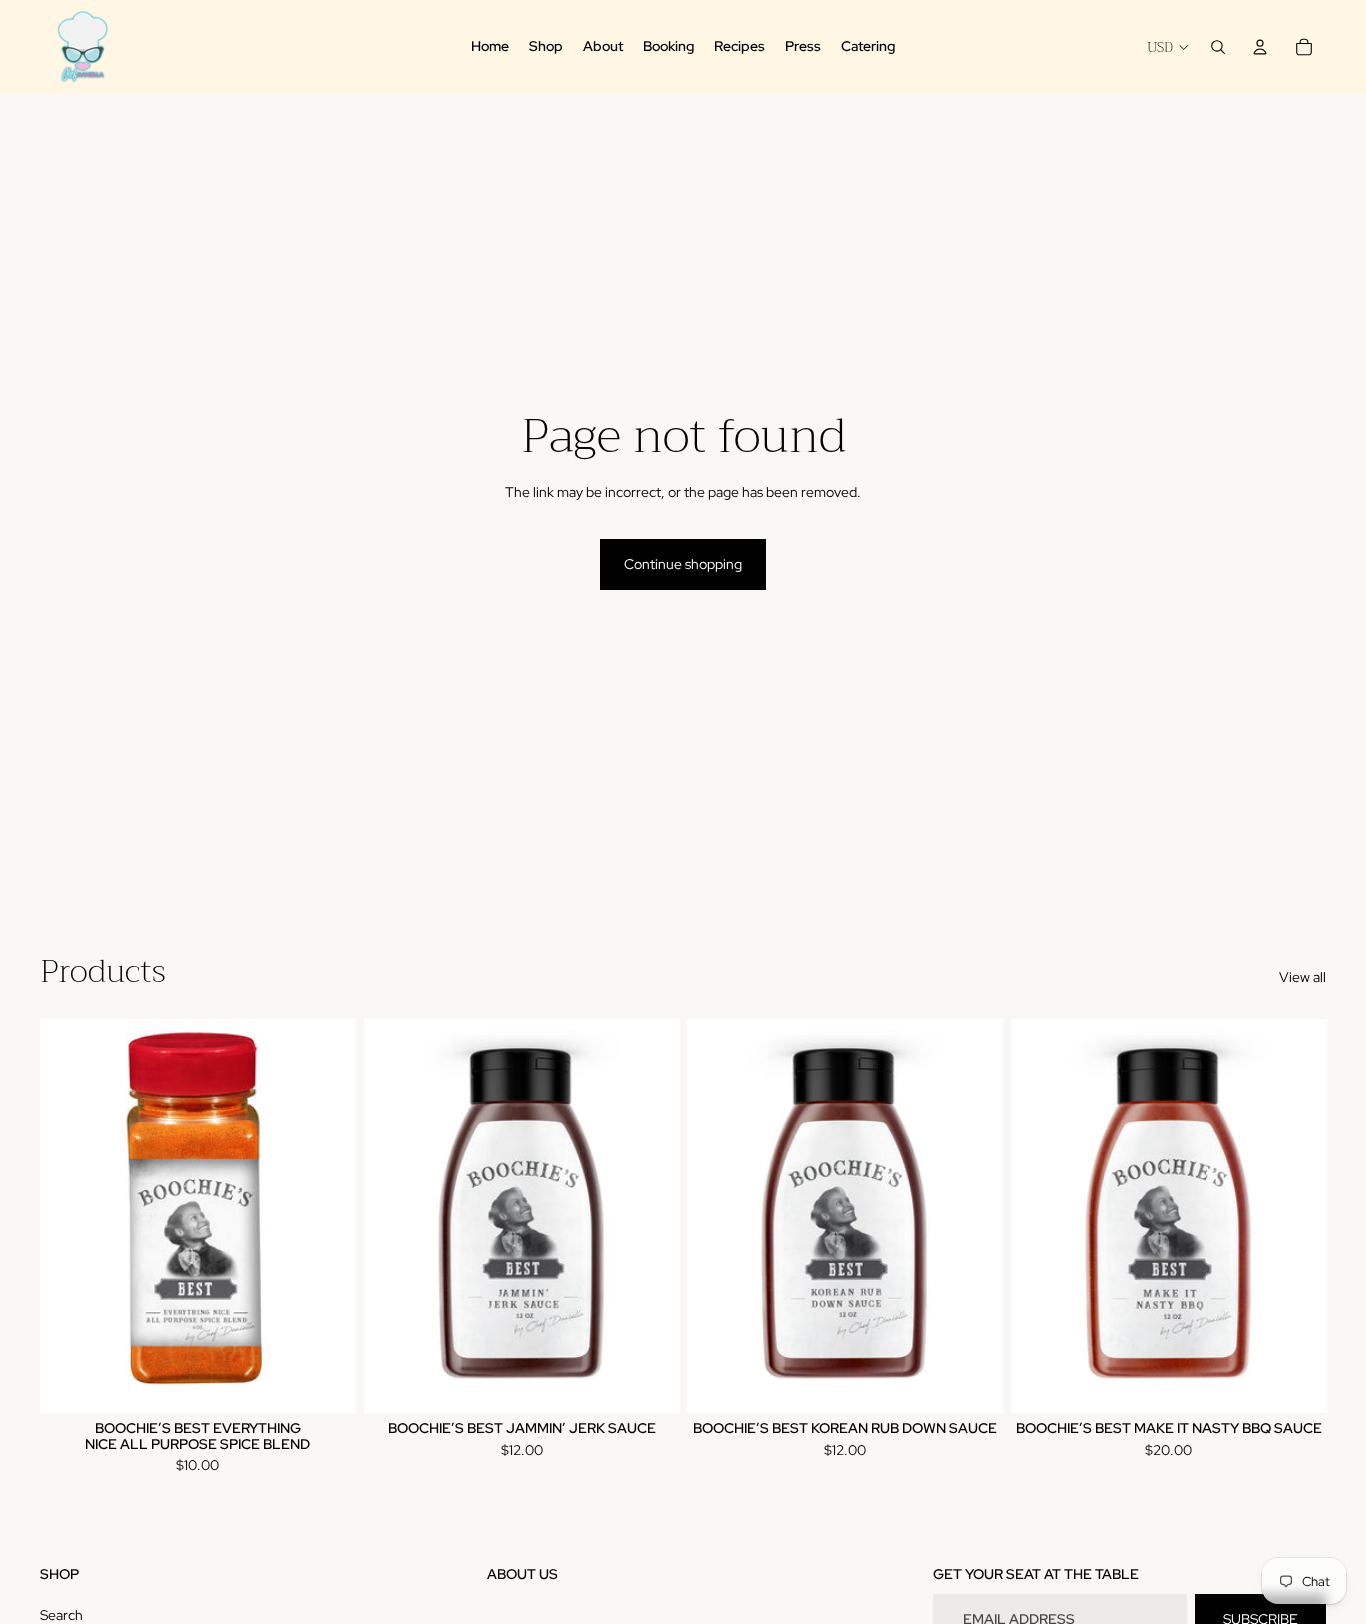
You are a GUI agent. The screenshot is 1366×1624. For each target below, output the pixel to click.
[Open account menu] (1260, 47)
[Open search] (1218, 47)
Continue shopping (683, 564)
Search (61, 1615)
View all (1302, 977)
